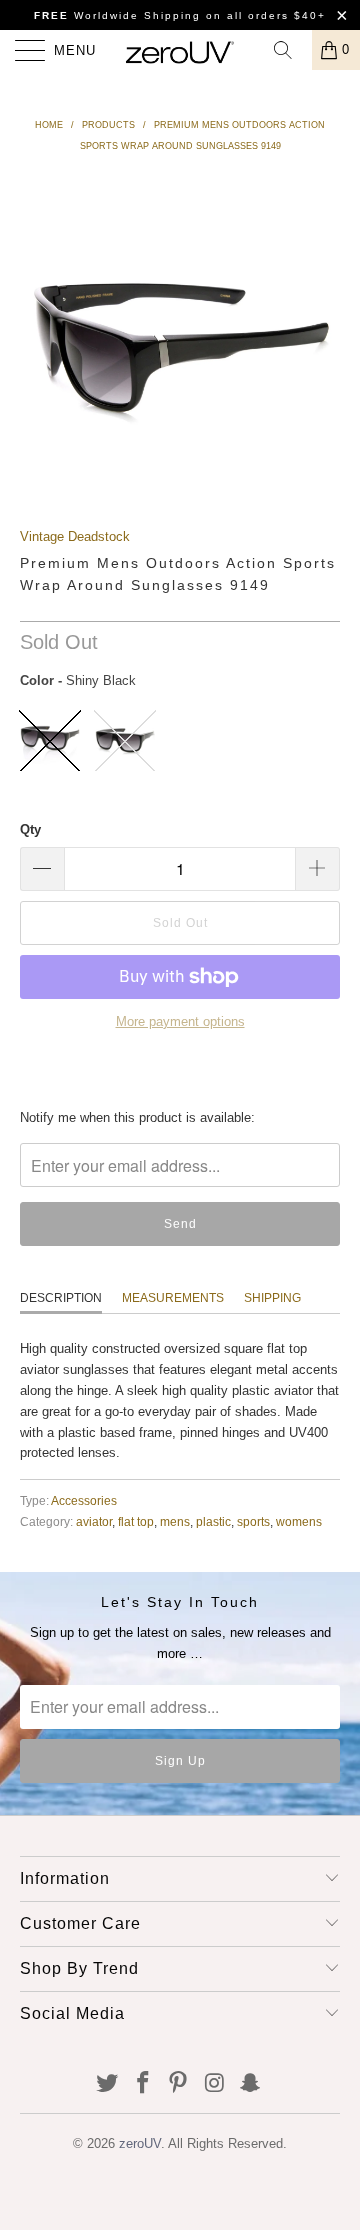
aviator (94, 1521)
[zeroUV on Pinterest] (179, 2084)
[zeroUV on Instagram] (215, 2084)
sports (253, 1521)
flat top (136, 1521)
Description (61, 1298)
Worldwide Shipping (117, 15)
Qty (30, 829)
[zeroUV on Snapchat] (251, 2084)
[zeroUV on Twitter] (108, 2084)
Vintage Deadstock (75, 536)
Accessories (84, 1500)
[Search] (290, 50)
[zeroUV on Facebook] (143, 2084)
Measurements (173, 1298)
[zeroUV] (180, 50)
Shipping (272, 1298)
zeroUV (140, 2143)
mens (175, 1521)
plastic (213, 1521)
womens (299, 1521)
